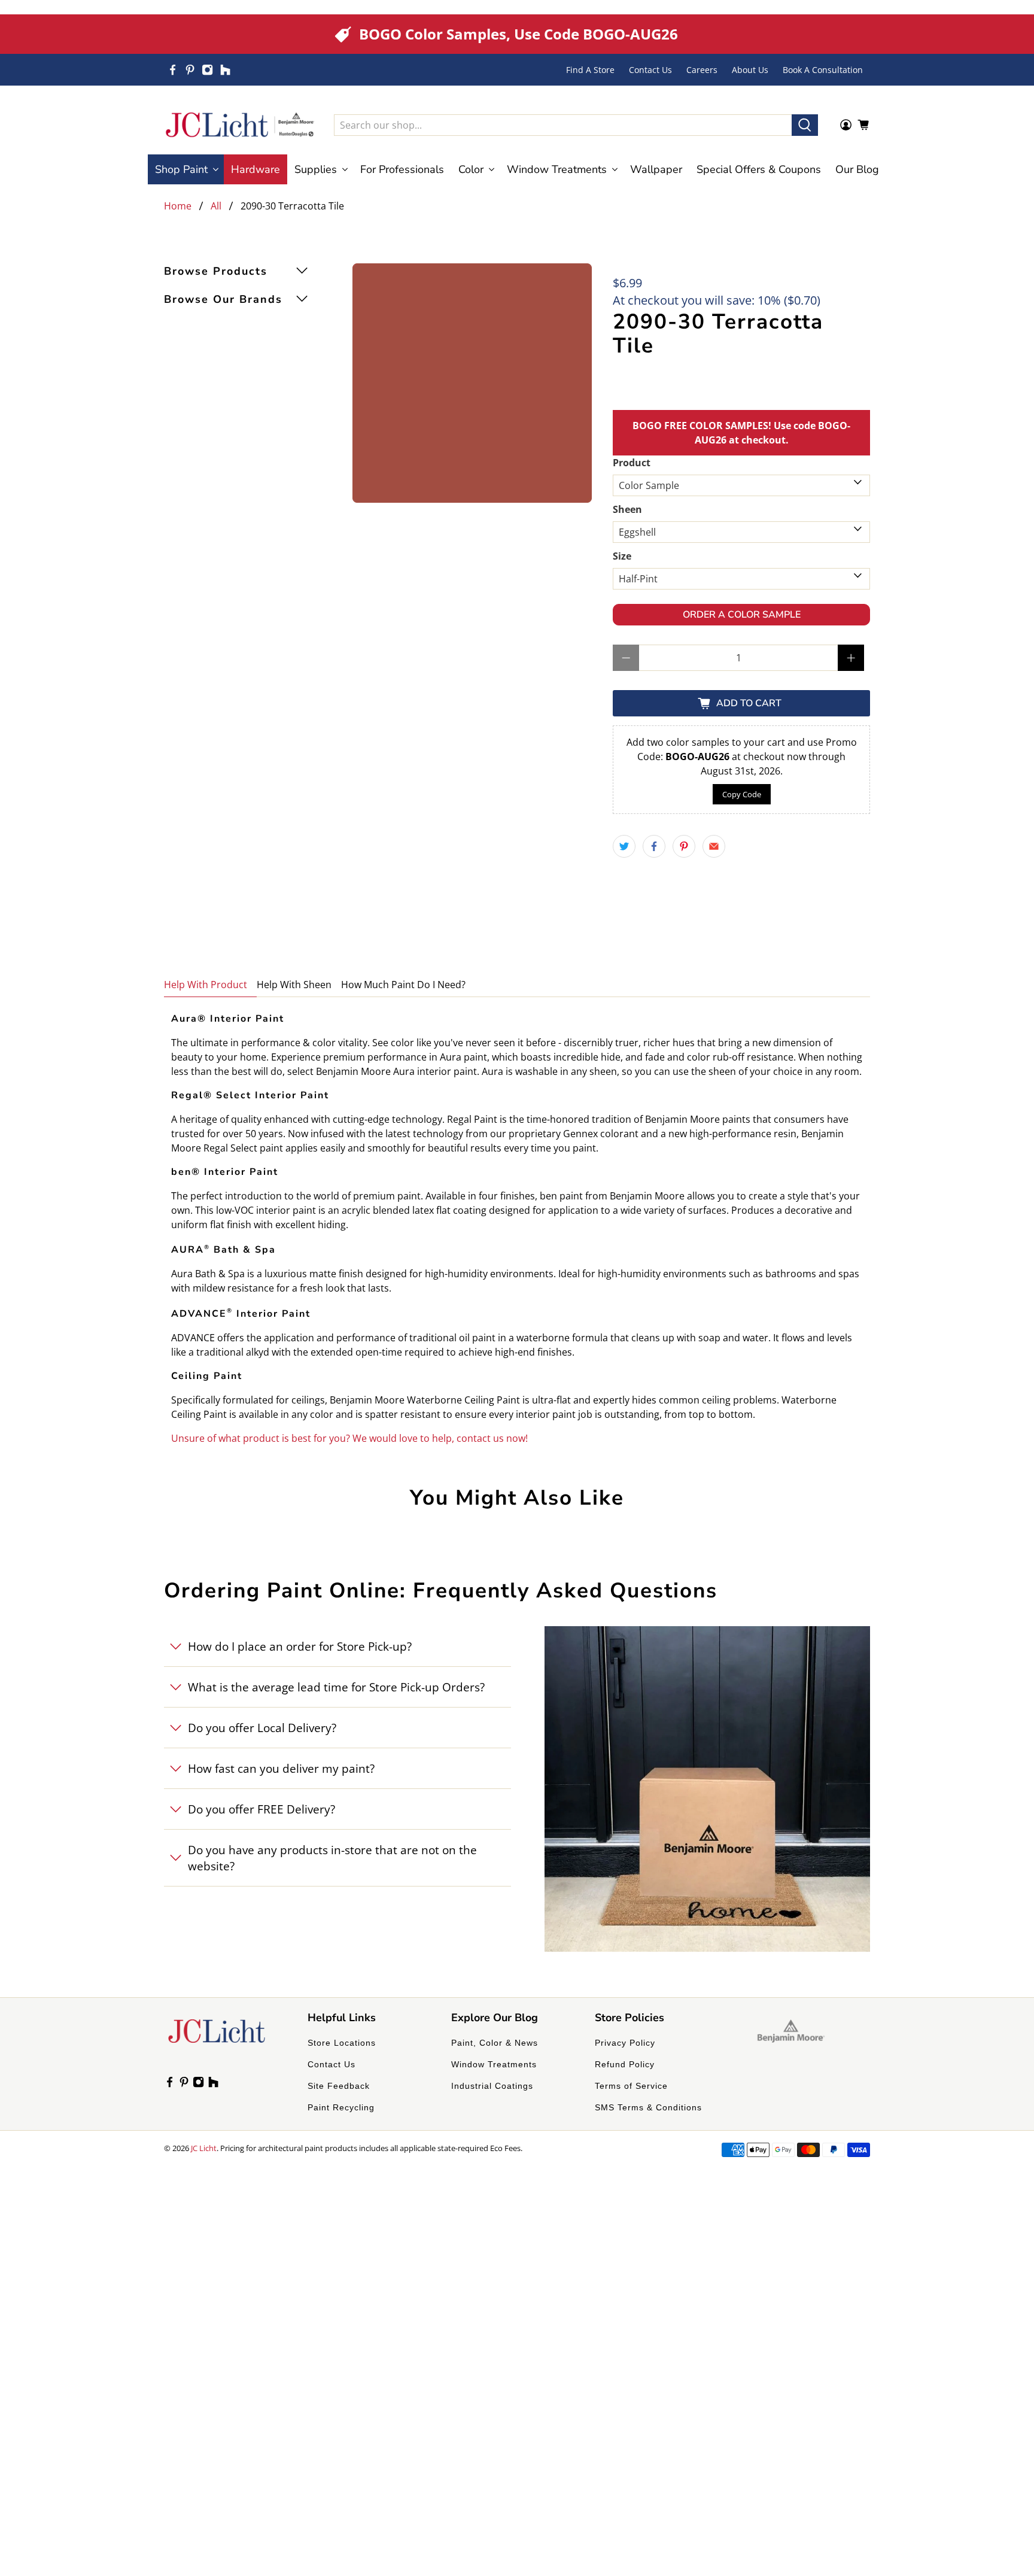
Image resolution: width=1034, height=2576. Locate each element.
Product (632, 463)
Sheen (627, 509)
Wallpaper (656, 169)
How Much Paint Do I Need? (403, 985)
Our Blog (857, 169)
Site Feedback (339, 2086)
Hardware (256, 169)
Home (178, 206)
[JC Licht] (240, 125)
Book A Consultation (823, 70)
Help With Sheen (294, 985)
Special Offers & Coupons (759, 169)
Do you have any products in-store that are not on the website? (332, 1858)
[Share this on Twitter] (624, 846)
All (216, 206)
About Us (750, 70)
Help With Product (206, 985)
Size (622, 556)
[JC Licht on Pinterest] (190, 70)
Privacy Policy (625, 2043)
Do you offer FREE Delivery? (261, 1809)
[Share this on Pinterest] (684, 846)
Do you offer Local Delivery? (262, 1728)
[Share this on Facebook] (654, 846)
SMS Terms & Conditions (648, 2107)
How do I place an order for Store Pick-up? (300, 1646)
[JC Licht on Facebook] (173, 70)
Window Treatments (494, 2064)
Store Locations (342, 2043)
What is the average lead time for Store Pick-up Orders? (336, 1687)
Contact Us (650, 70)
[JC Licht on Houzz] (225, 70)
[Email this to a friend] (714, 846)
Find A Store (590, 70)
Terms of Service (631, 2086)
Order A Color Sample (742, 615)
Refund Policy (625, 2064)
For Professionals (402, 169)
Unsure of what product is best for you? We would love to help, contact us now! (349, 1438)
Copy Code (742, 794)
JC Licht (204, 2148)
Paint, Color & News (495, 2043)
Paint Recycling (341, 2107)
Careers (702, 70)
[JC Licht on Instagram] (207, 70)
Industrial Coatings (492, 2086)
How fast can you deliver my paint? (281, 1768)
